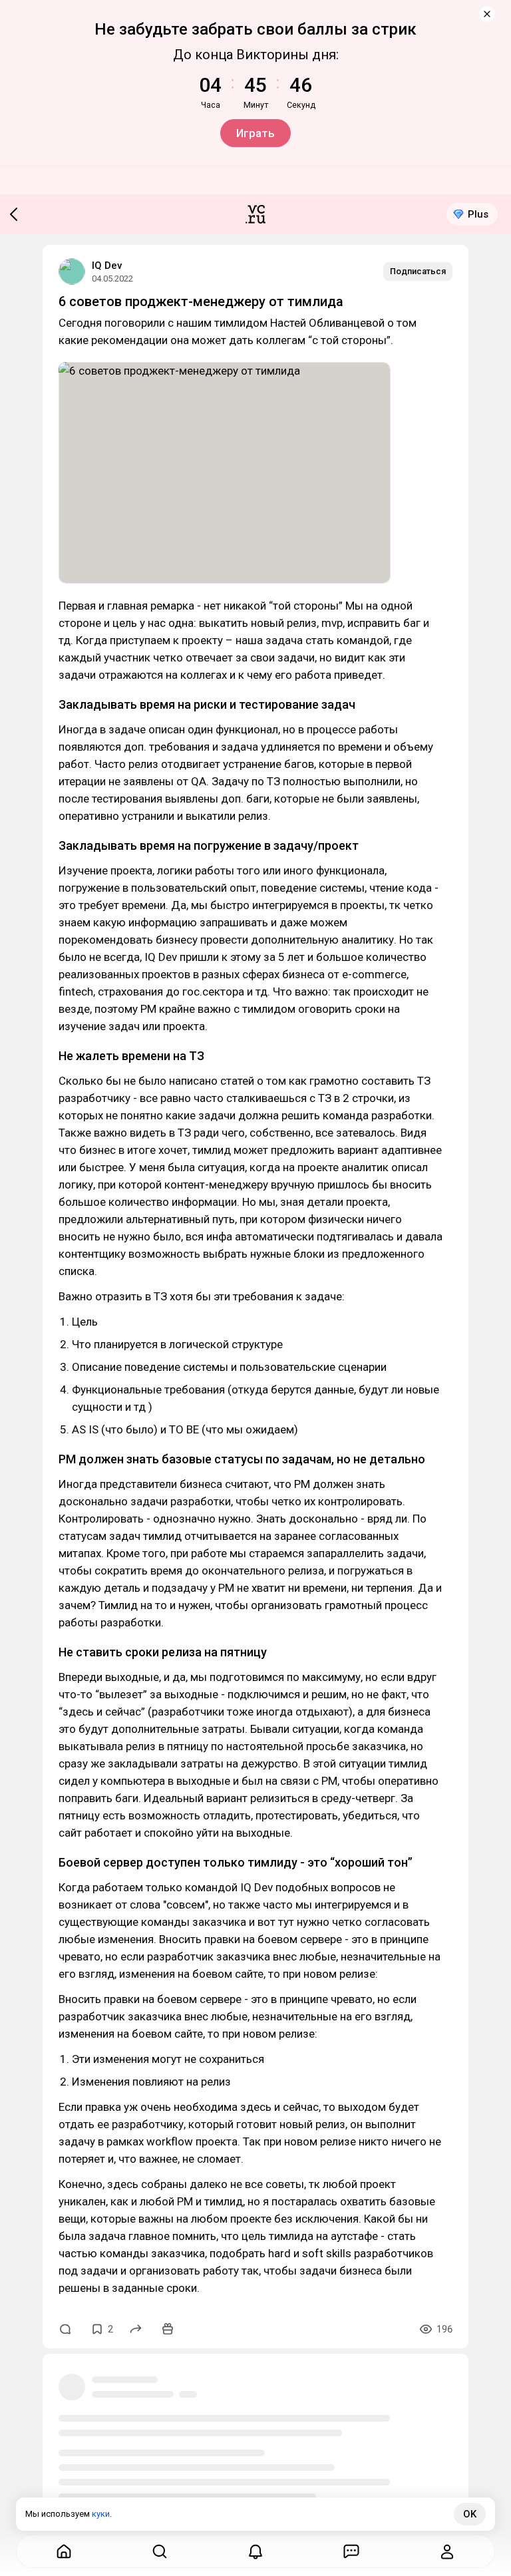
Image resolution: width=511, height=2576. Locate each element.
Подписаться (418, 271)
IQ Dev (107, 266)
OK (470, 2514)
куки (101, 2514)
